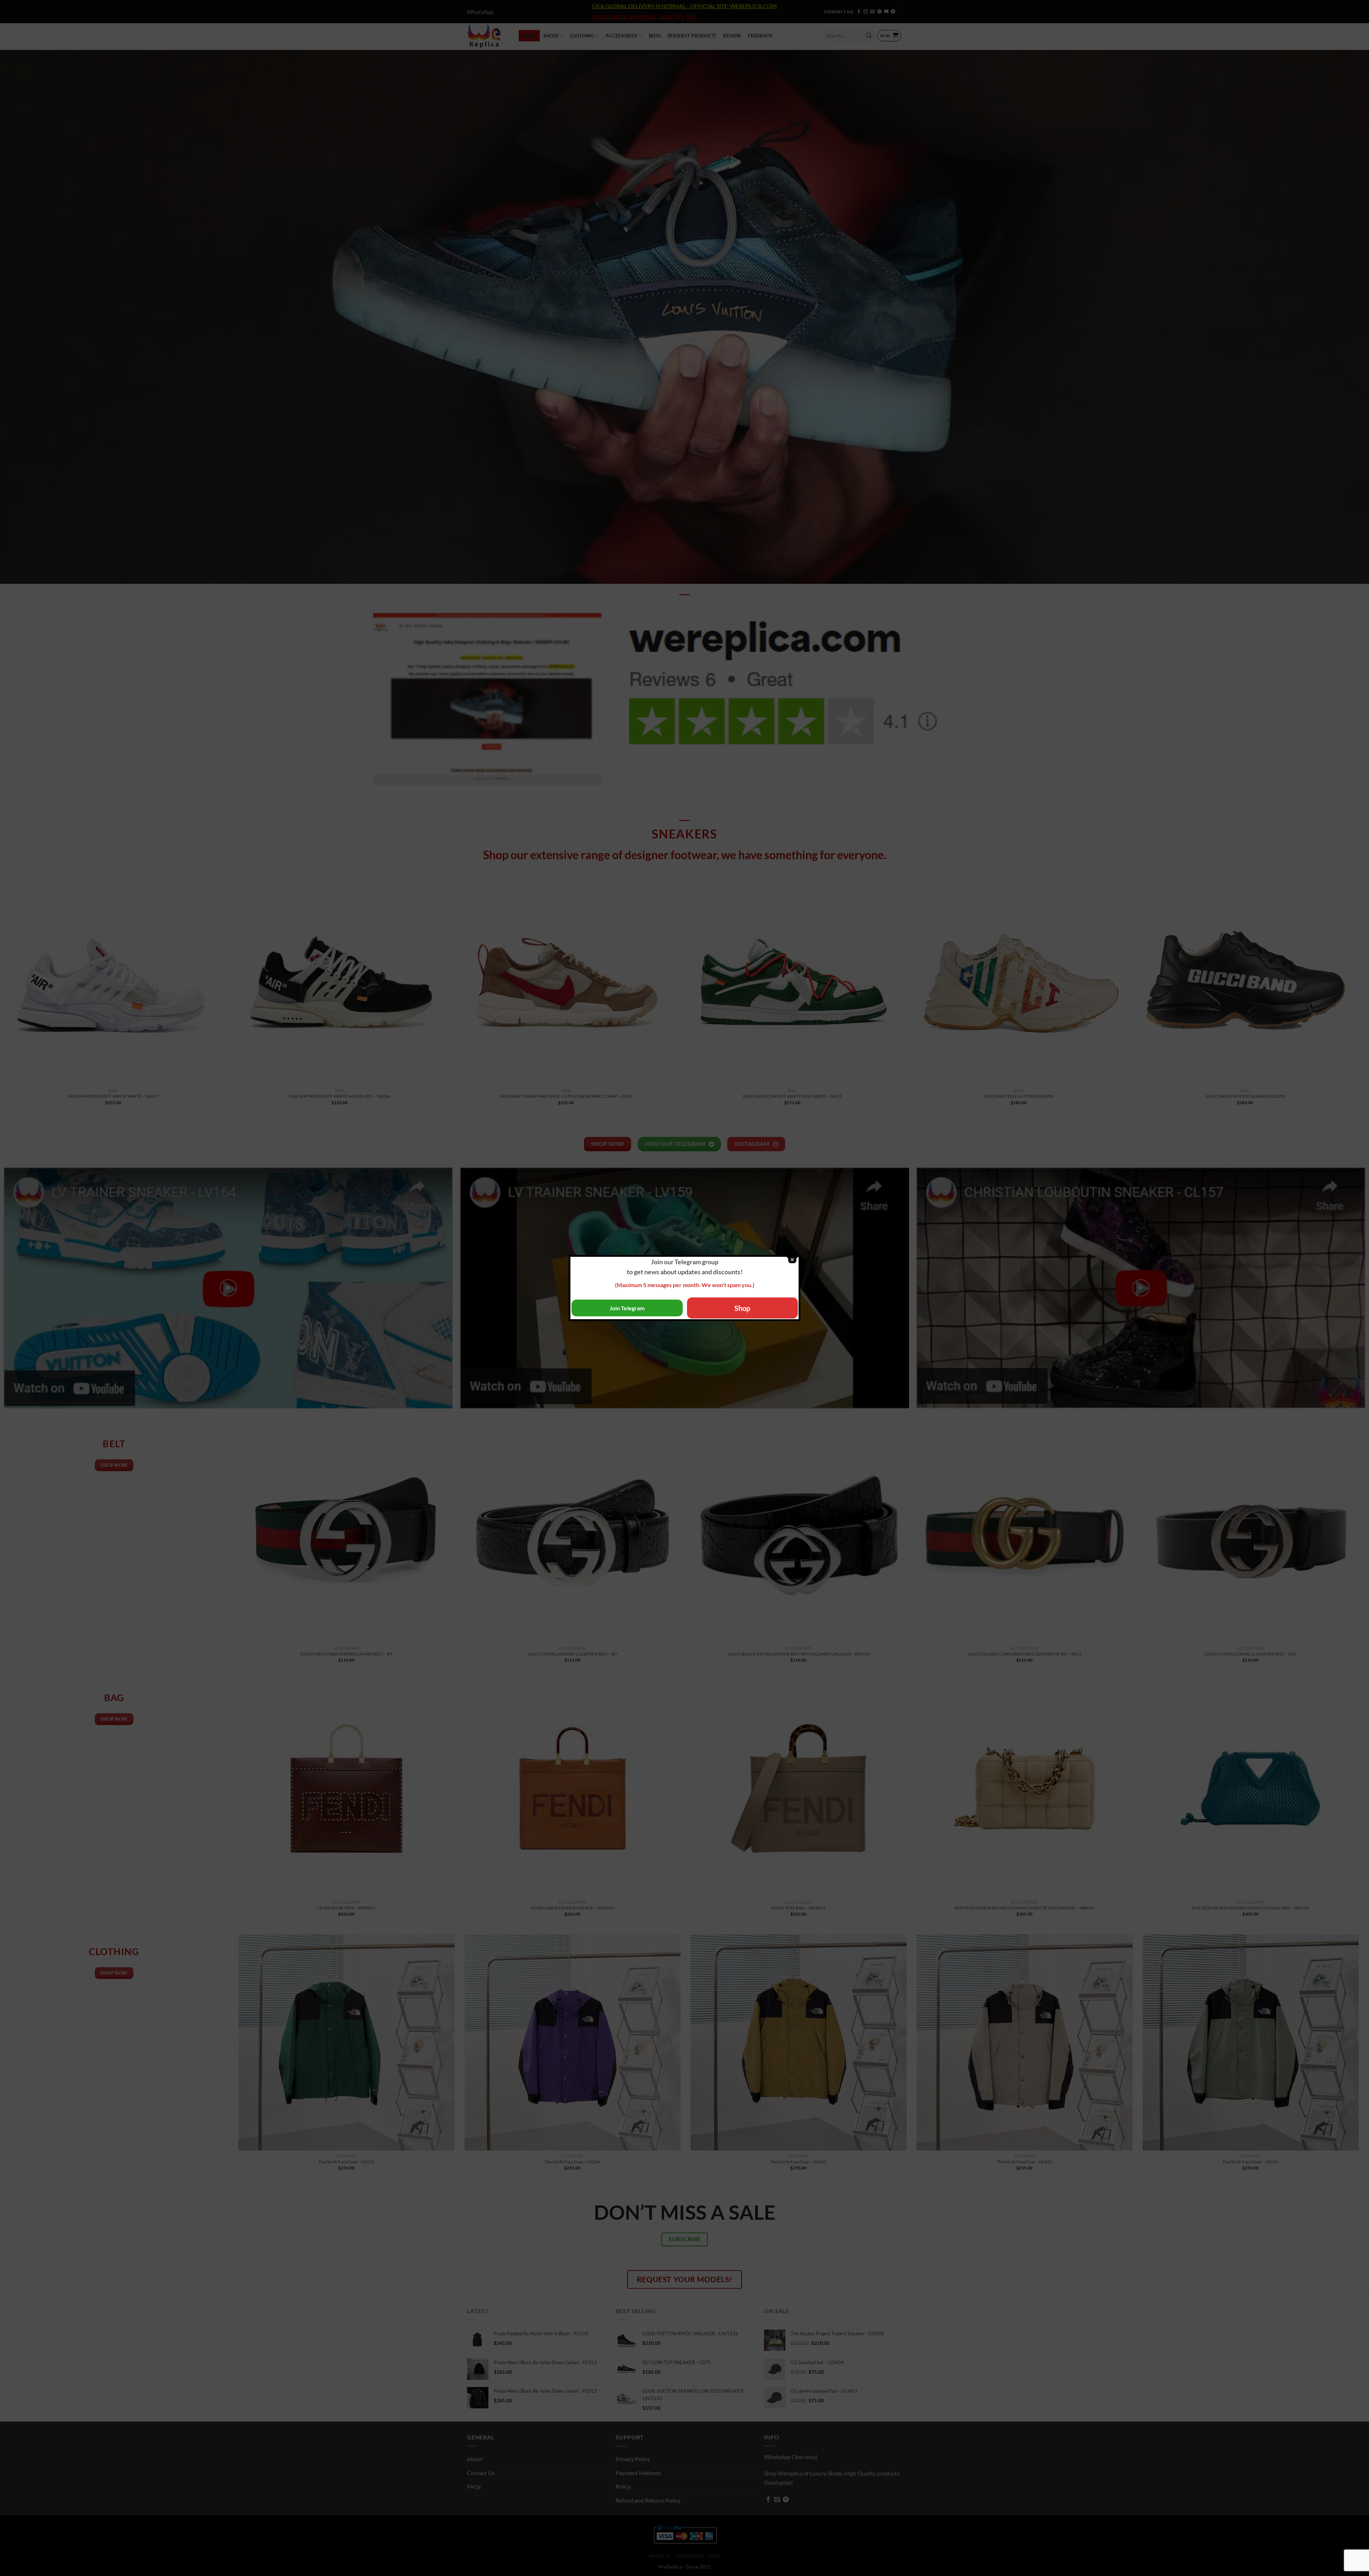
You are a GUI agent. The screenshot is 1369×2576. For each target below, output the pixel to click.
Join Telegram (627, 1308)
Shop (742, 1308)
